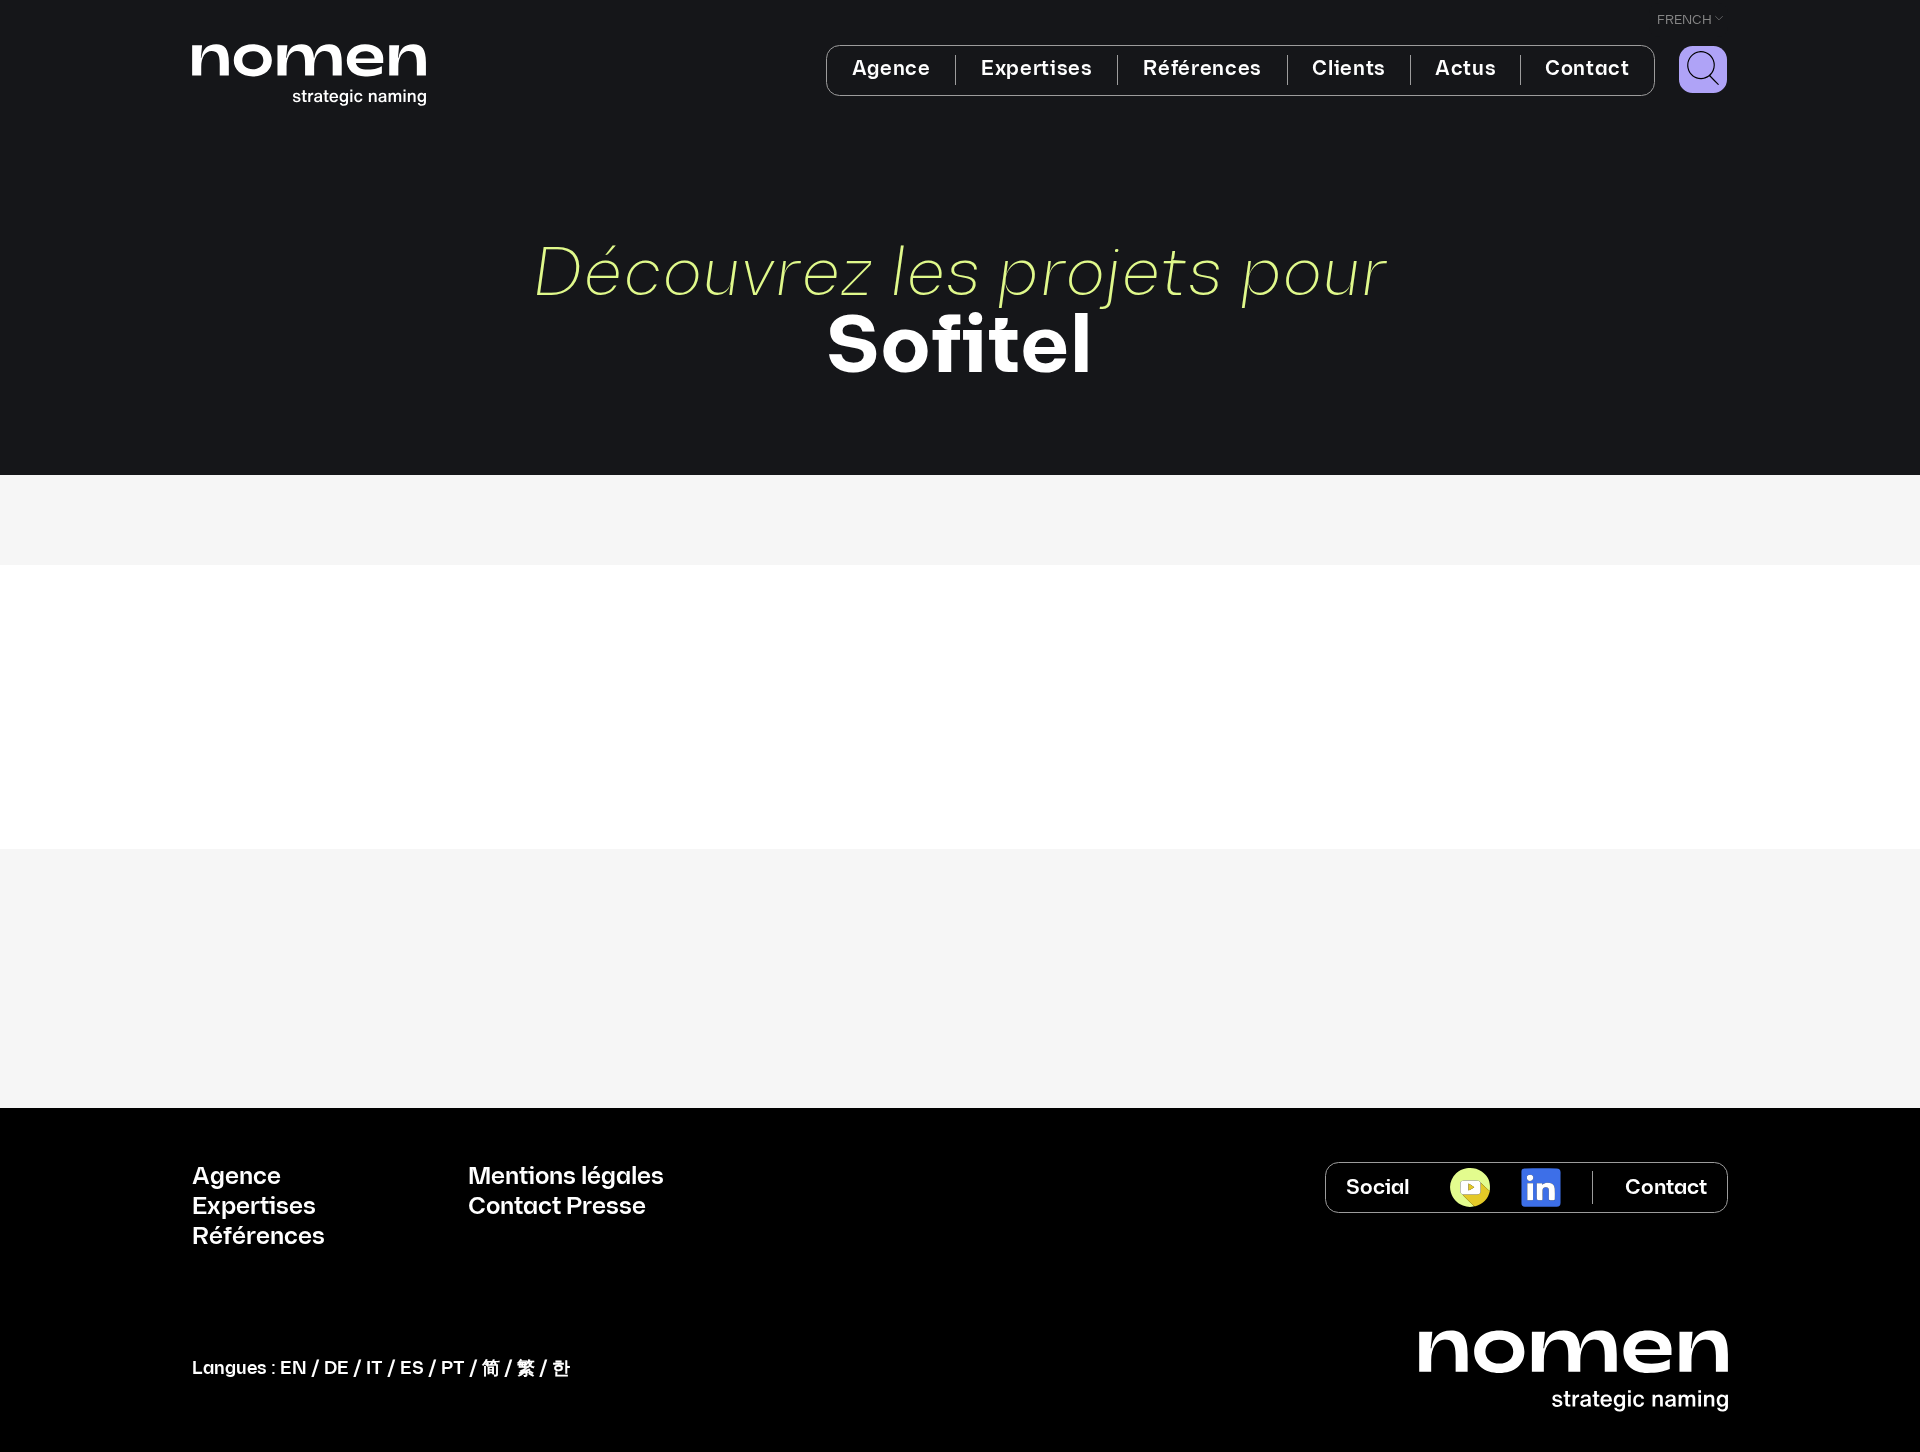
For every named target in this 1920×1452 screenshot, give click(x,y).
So (960, 601)
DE (336, 1368)
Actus (1465, 69)
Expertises (1037, 69)
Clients (1349, 69)
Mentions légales (566, 1177)
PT (453, 1368)
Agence (891, 69)
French (1684, 20)
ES (412, 1368)
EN (293, 1368)
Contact (1587, 69)
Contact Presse (557, 1207)
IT (374, 1368)
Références (1202, 69)
